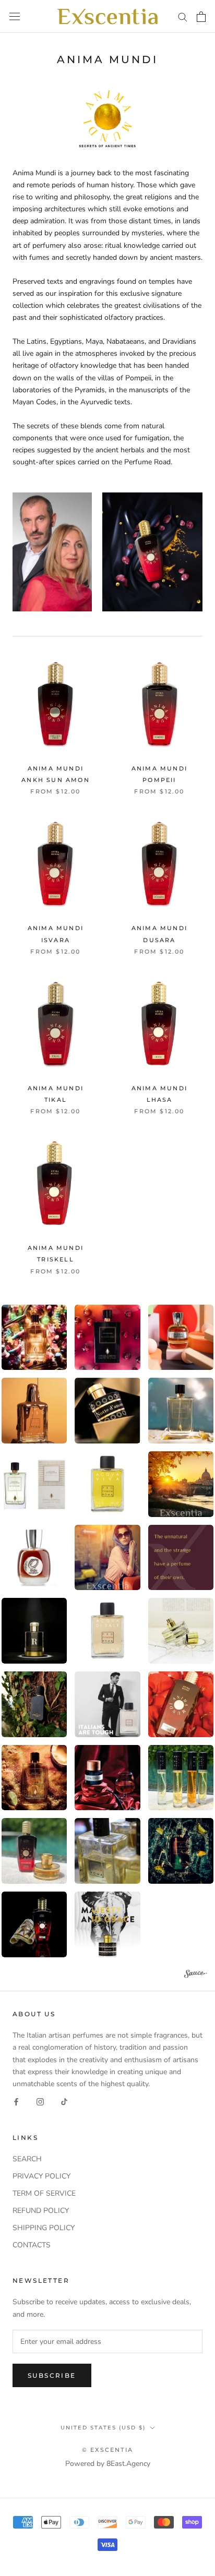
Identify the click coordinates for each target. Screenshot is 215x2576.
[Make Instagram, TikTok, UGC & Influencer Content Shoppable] (196, 1975)
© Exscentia (107, 2450)
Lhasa (160, 1100)
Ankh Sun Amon (56, 780)
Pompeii (159, 780)
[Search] (183, 16)
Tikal (56, 1100)
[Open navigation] (15, 16)
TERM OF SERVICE (44, 2193)
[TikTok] (64, 2102)
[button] (108, 1338)
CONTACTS (32, 2245)
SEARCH (27, 2159)
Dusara (159, 940)
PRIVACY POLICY (41, 2176)
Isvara (56, 940)
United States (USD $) (103, 2428)
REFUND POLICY (41, 2211)
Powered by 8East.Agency (108, 2464)
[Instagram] (40, 2102)
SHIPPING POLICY (44, 2228)
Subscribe (52, 2375)
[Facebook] (16, 2102)
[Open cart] (201, 17)
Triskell (56, 1259)
